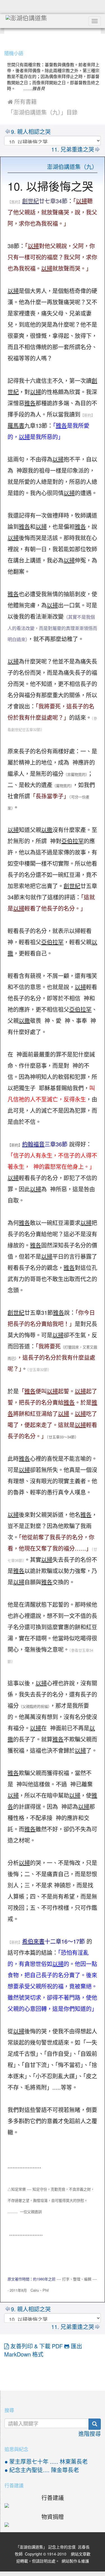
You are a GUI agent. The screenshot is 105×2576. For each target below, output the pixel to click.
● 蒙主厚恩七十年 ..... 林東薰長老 (46, 2462)
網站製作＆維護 (75, 2561)
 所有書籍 (22, 102)
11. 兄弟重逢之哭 (73, 150)
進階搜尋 (90, 2434)
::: (5, 39)
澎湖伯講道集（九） (72, 167)
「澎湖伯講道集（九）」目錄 (43, 113)
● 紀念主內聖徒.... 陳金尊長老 (42, 2470)
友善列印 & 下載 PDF (37, 2346)
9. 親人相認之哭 (31, 132)
